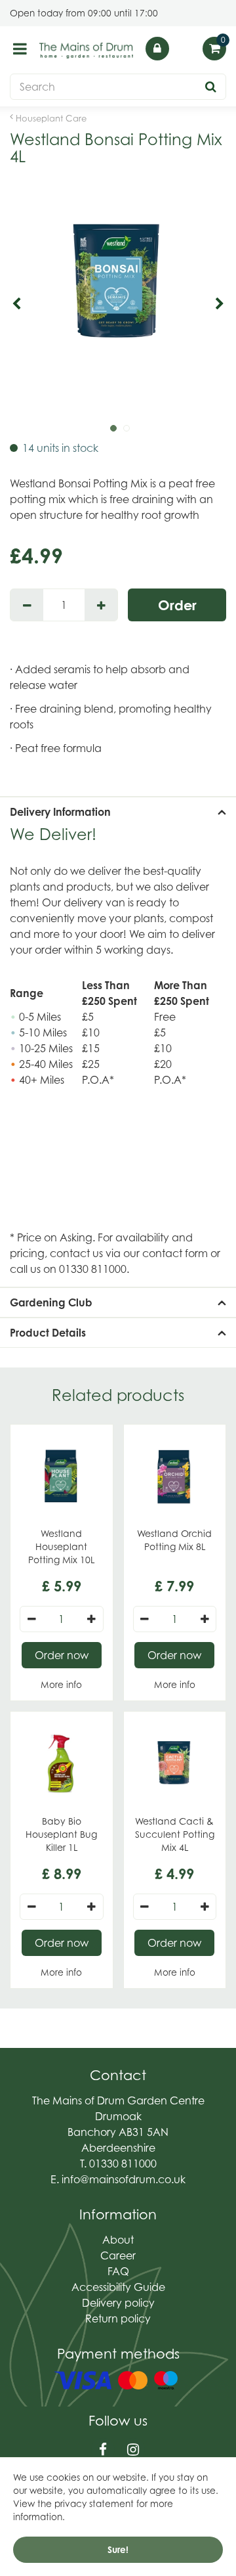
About (118, 2240)
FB (103, 2450)
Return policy (118, 2319)
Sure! (118, 2550)
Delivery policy (118, 2303)
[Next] (220, 304)
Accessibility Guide (118, 2287)
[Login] (157, 49)
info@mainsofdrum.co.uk (124, 2179)
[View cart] (214, 49)
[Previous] (16, 304)
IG (133, 2450)
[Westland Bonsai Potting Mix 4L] (118, 304)
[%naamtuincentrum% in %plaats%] (87, 50)
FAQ (118, 2271)
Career (118, 2255)
